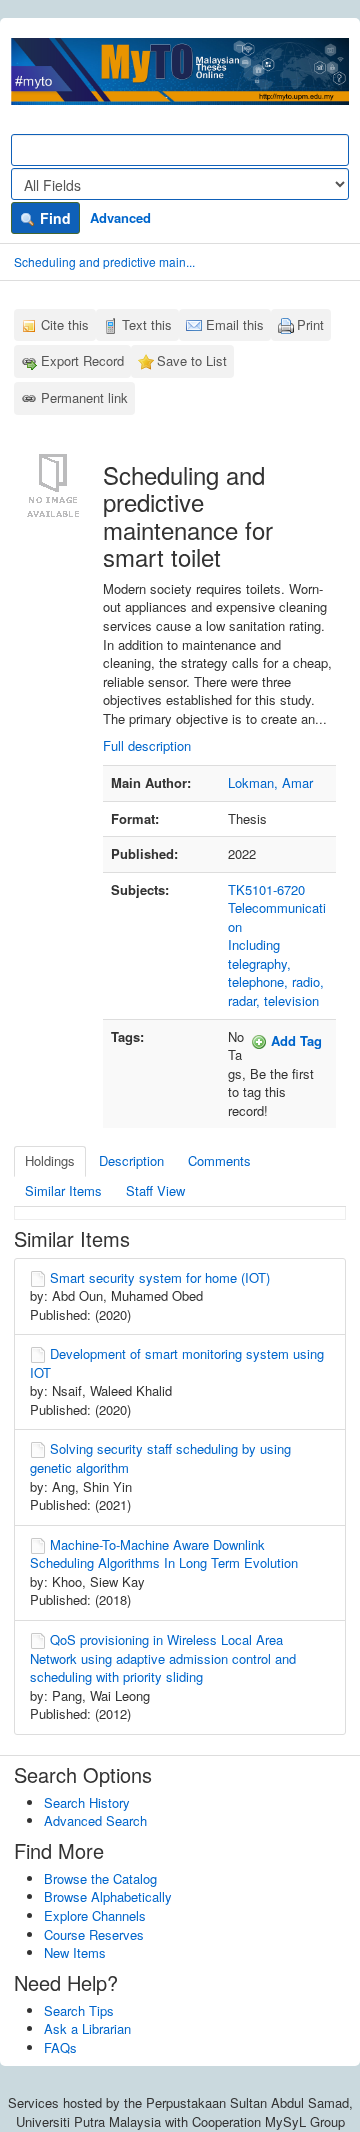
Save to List (192, 360)
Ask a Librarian (87, 2028)
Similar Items (63, 1190)
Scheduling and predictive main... (104, 261)
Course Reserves (94, 1934)
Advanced (120, 217)
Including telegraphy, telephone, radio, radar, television (276, 972)
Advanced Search (95, 1820)
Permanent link (84, 397)
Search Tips (79, 2010)
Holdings (50, 1160)
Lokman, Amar (270, 782)
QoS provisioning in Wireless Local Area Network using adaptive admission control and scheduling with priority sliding (163, 1658)
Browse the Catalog (100, 1878)
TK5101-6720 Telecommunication (277, 908)
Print (310, 324)
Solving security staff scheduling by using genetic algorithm (160, 1458)
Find (53, 218)
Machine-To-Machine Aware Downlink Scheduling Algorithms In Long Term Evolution (164, 1554)
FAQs (60, 2047)
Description (131, 1160)
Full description (147, 745)
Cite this (65, 324)
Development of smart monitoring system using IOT (177, 1363)
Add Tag (294, 1040)
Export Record (82, 360)
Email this (235, 324)
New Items (75, 1952)
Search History (87, 1802)
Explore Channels (95, 1915)
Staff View (155, 1190)
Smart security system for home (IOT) (160, 1277)
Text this (147, 324)
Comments (219, 1160)
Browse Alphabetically (108, 1896)
